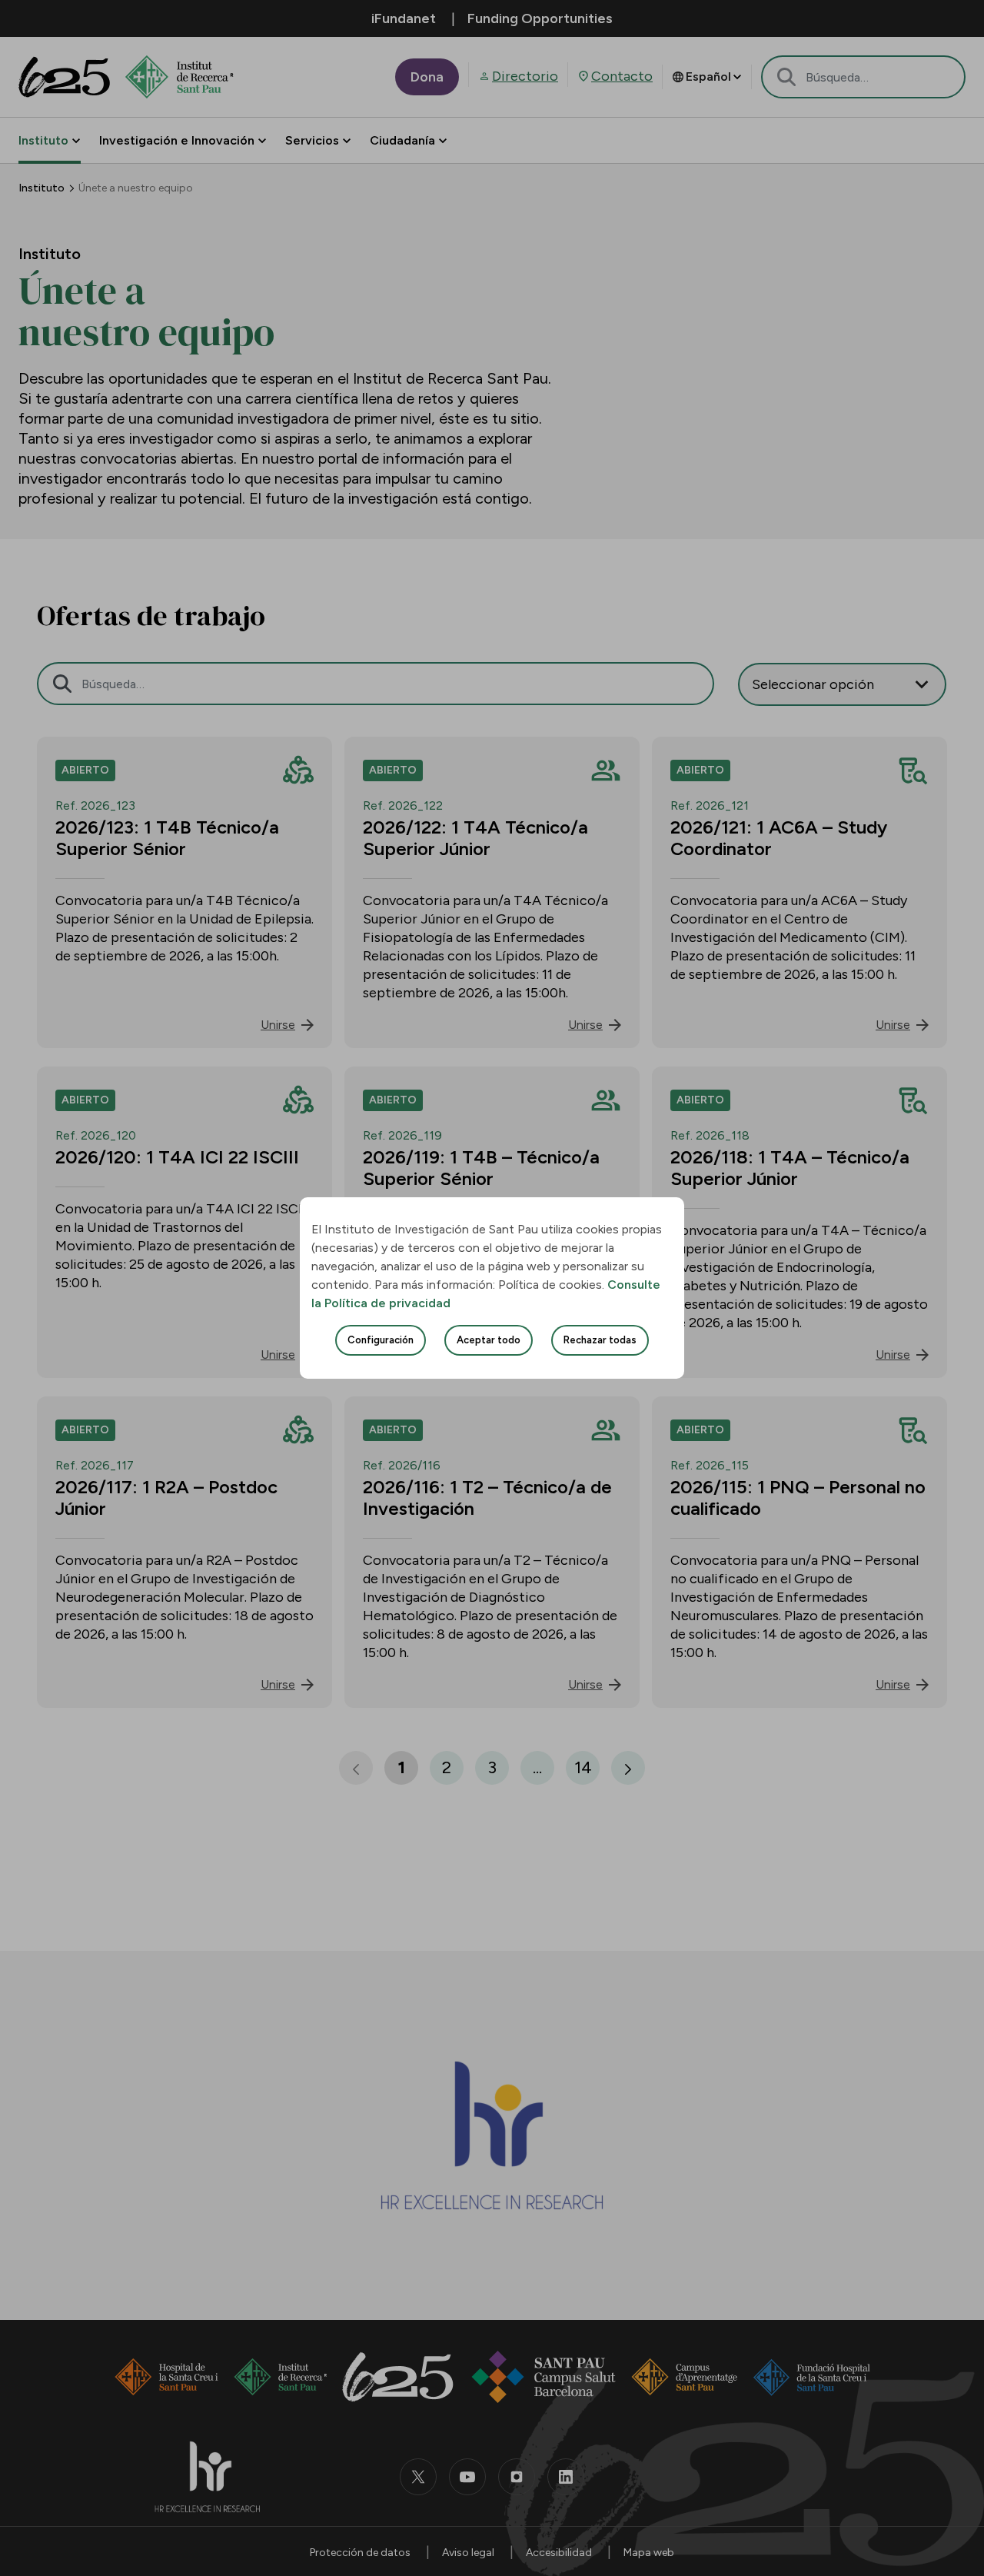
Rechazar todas (600, 1340)
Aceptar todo (489, 1340)
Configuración (381, 1340)
